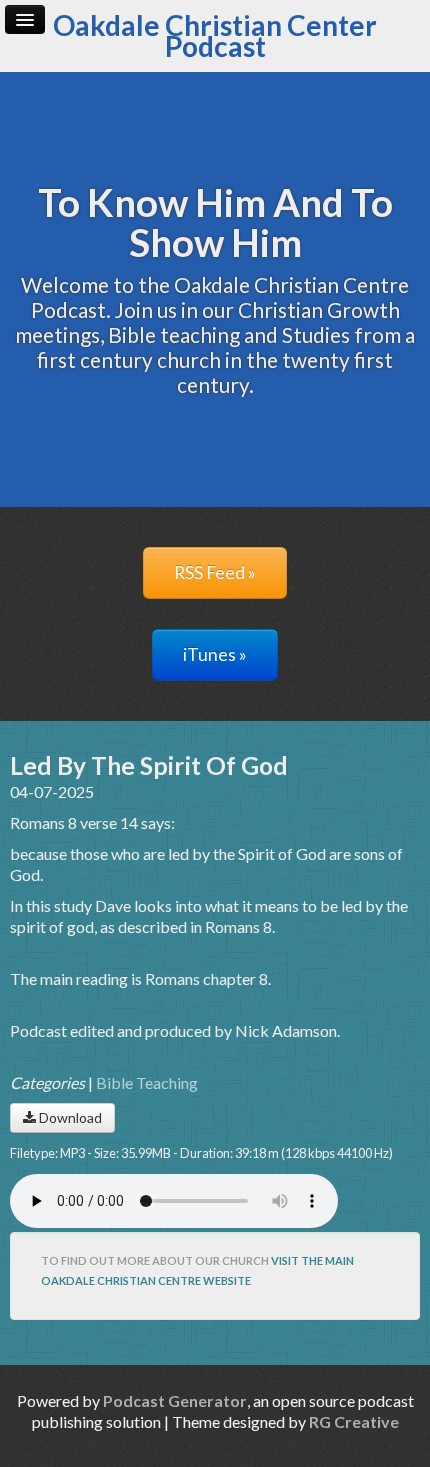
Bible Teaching (147, 1082)
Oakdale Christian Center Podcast (215, 35)
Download (69, 1117)
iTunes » (215, 654)
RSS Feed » (215, 572)
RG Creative (354, 1421)
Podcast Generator (175, 1400)
